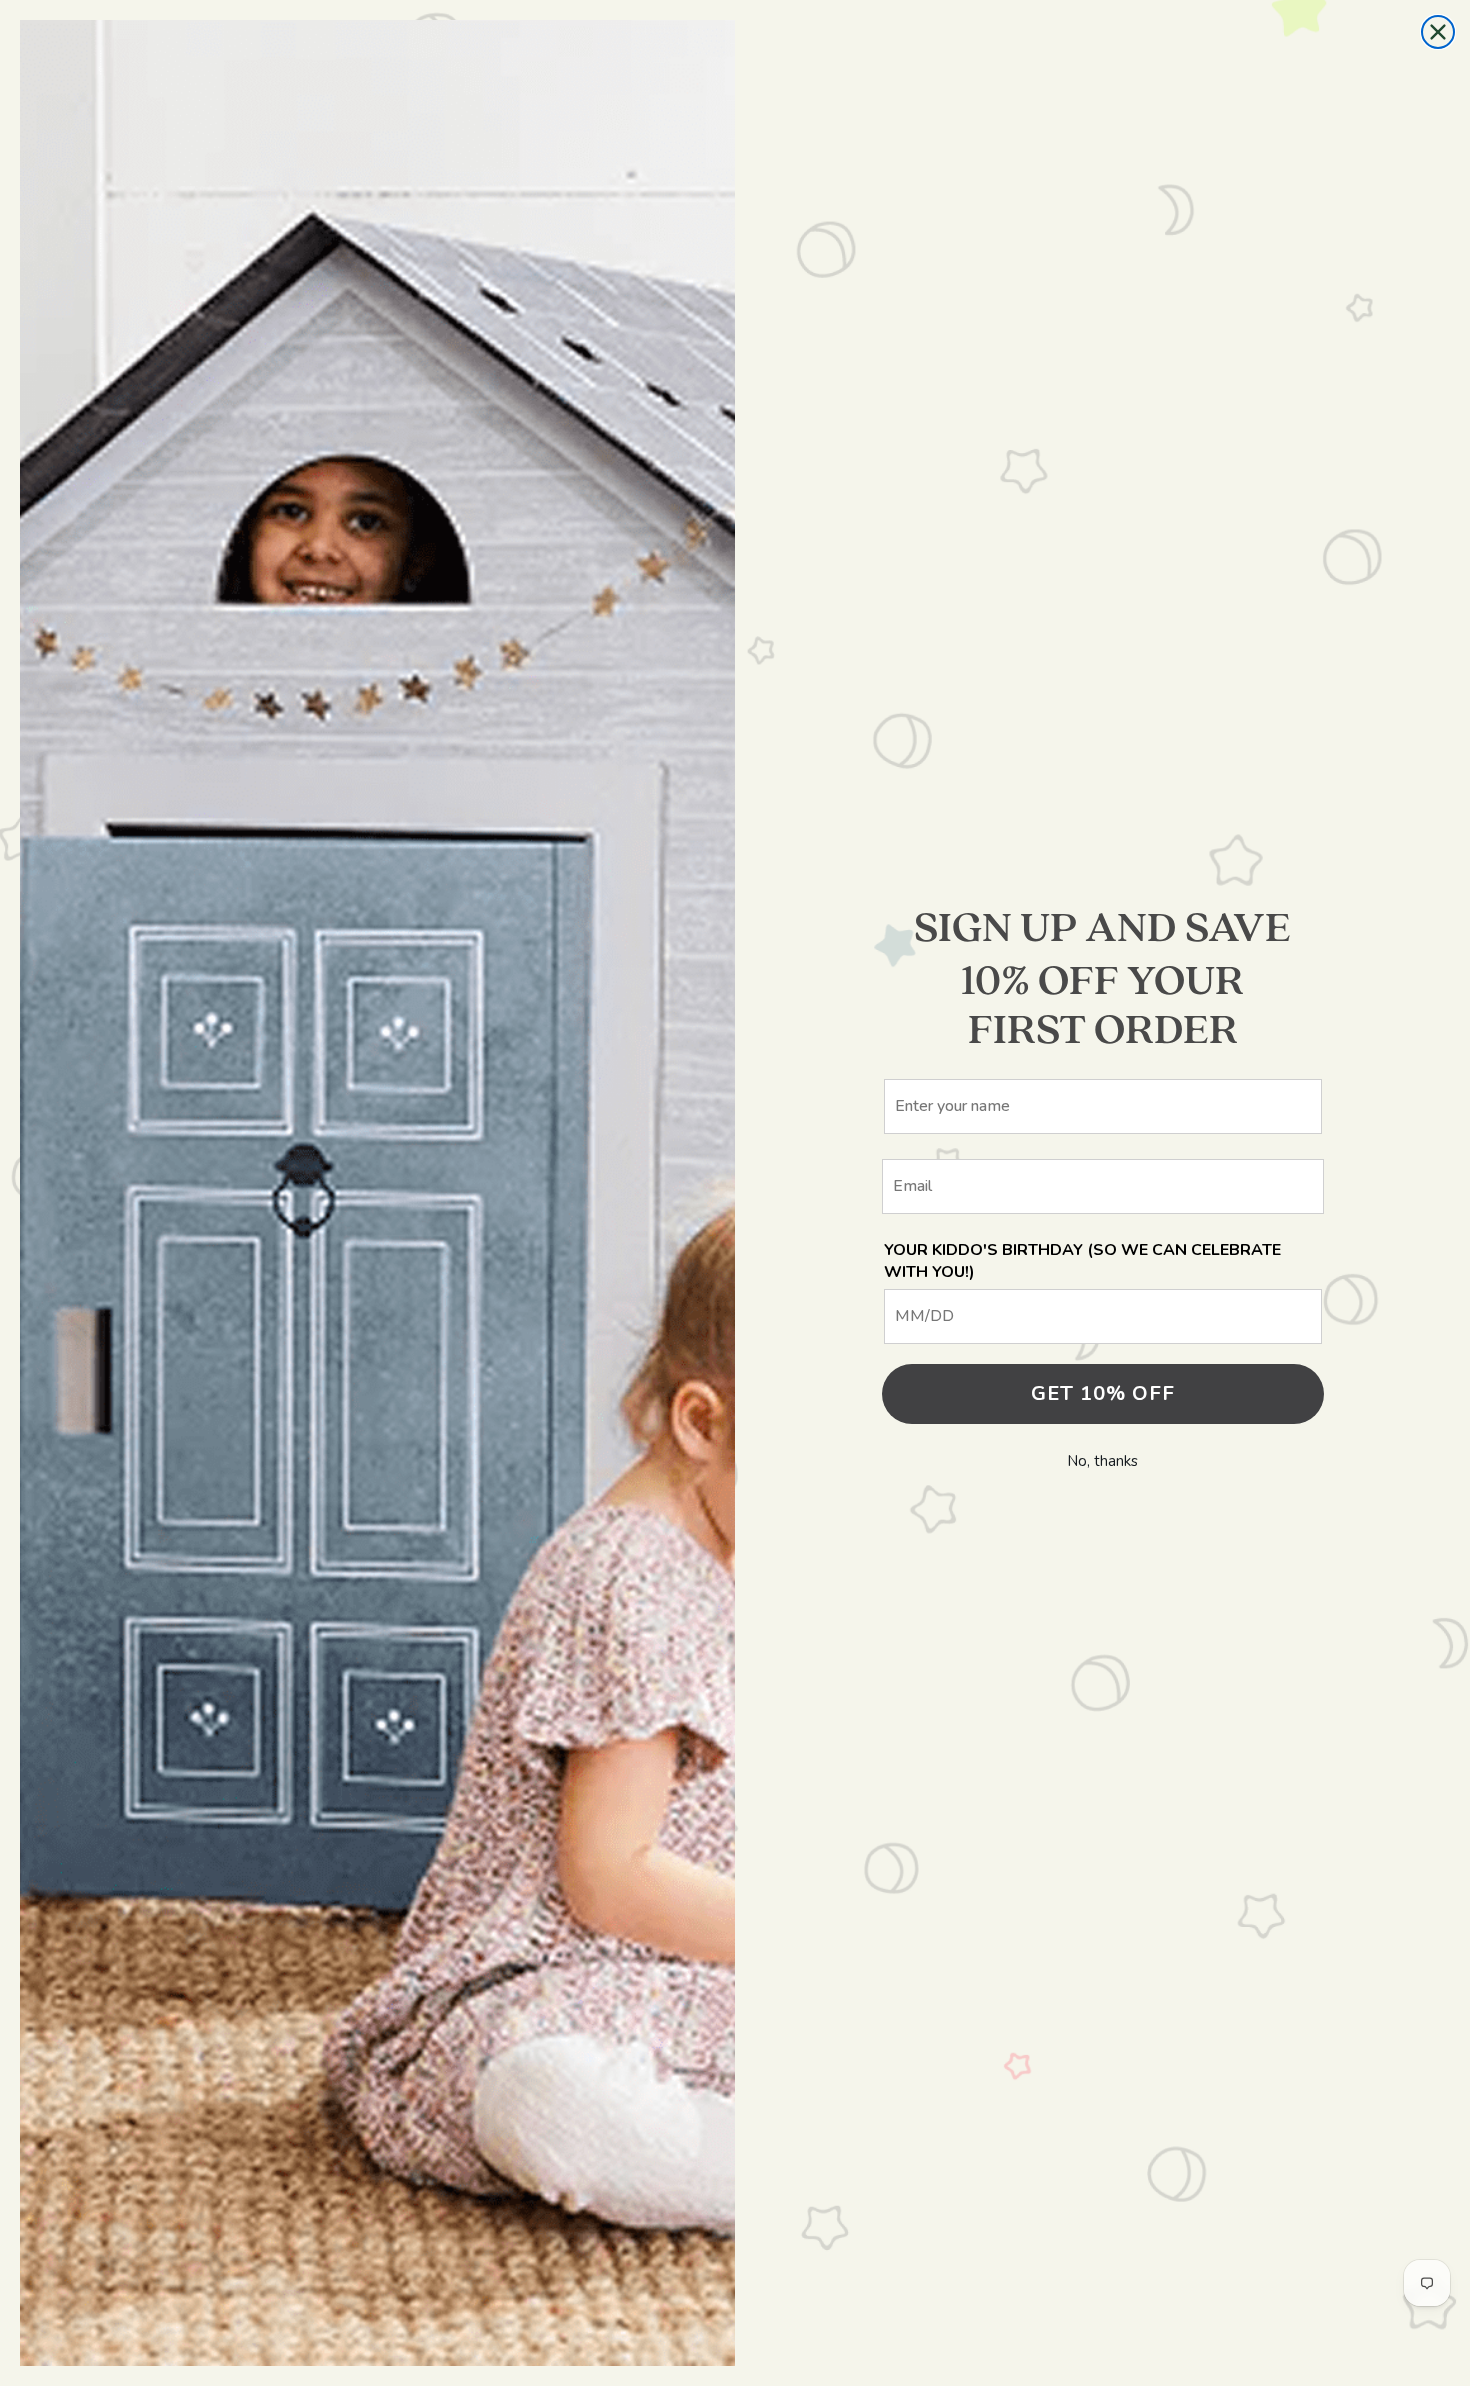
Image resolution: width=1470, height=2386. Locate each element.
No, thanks (1102, 1461)
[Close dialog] (1438, 32)
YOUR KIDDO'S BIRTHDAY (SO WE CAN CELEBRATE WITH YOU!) (1082, 1261)
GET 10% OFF (1103, 1393)
